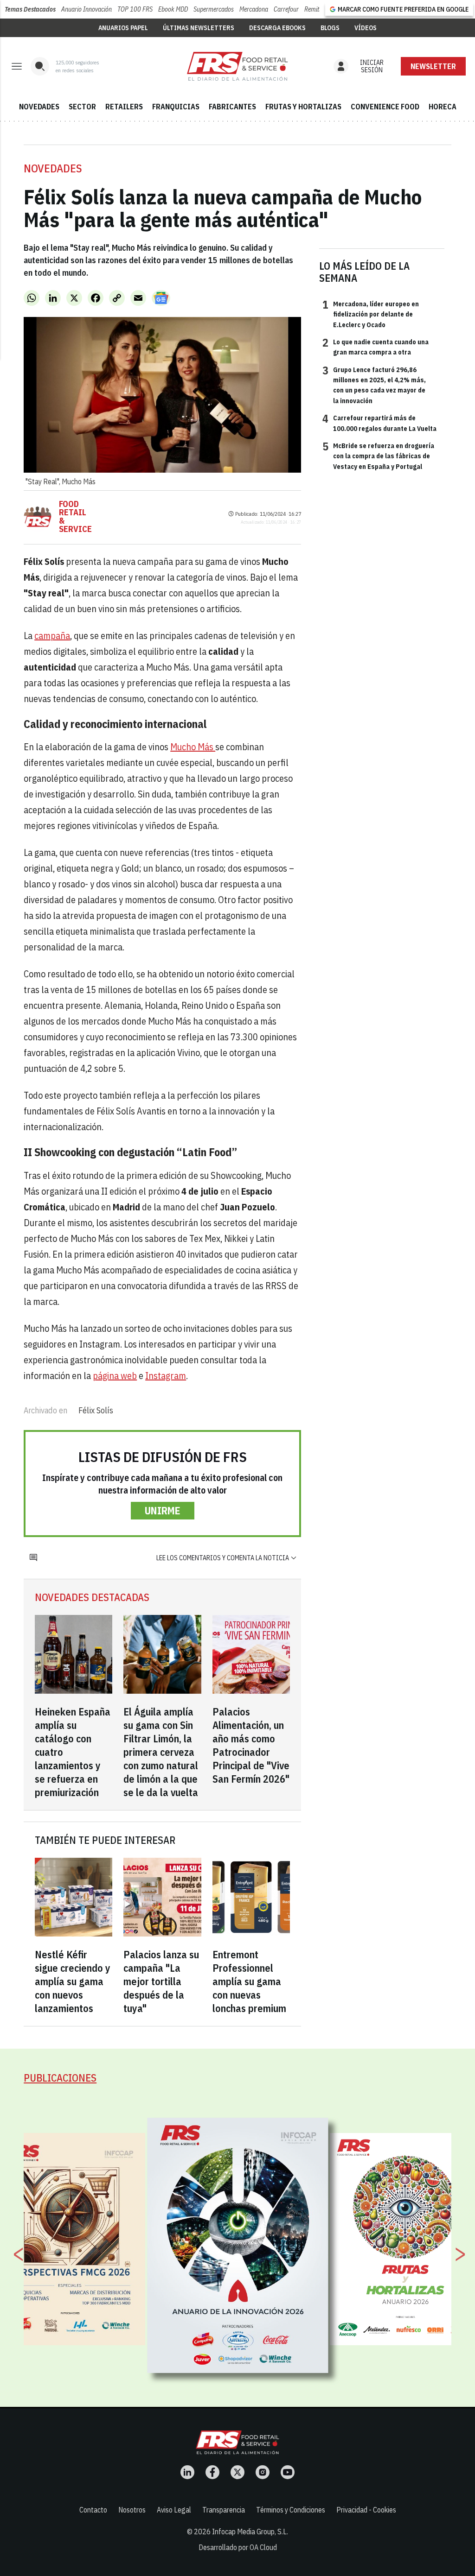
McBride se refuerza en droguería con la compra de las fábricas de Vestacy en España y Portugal (378, 456)
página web (115, 1376)
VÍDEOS (366, 28)
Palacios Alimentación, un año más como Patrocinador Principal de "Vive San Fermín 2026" (251, 1745)
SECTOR (82, 107)
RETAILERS (124, 107)
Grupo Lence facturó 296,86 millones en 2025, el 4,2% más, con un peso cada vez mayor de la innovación (374, 385)
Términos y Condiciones (291, 2510)
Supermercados (214, 9)
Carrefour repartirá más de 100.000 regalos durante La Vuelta (379, 423)
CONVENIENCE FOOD (385, 107)
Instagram (166, 1376)
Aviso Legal (174, 2510)
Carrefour (286, 9)
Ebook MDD (173, 9)
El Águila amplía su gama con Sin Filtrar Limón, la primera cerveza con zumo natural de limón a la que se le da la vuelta (161, 1752)
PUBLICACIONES (60, 2078)
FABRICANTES (232, 107)
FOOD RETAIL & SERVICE (75, 517)
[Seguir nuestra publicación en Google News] (161, 298)
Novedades (53, 168)
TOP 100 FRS (135, 9)
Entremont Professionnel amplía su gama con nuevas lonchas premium (249, 1981)
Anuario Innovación (87, 9)
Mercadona (254, 9)
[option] (238, 2246)
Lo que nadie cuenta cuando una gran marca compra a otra (376, 347)
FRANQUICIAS (176, 107)
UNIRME (163, 1510)
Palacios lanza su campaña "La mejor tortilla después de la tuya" (161, 1981)
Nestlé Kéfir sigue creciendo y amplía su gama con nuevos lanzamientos (73, 1981)
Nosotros (132, 2510)
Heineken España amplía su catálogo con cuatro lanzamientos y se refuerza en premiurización (73, 1752)
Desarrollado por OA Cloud (238, 2547)
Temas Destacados (30, 9)
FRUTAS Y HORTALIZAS (303, 107)
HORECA (443, 107)
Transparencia (224, 2510)
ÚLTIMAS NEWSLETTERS (199, 28)
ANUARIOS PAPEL (123, 28)
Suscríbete (433, 66)
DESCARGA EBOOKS (277, 28)
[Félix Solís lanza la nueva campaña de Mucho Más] (237, 66)
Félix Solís (96, 1410)
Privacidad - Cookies (366, 2510)
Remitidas (317, 9)
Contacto (93, 2510)
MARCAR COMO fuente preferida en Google (403, 9)
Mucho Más (193, 747)
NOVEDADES (39, 107)
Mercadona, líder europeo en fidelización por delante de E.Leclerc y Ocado (371, 314)
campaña (52, 636)
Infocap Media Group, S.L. (250, 2532)
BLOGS (330, 28)
